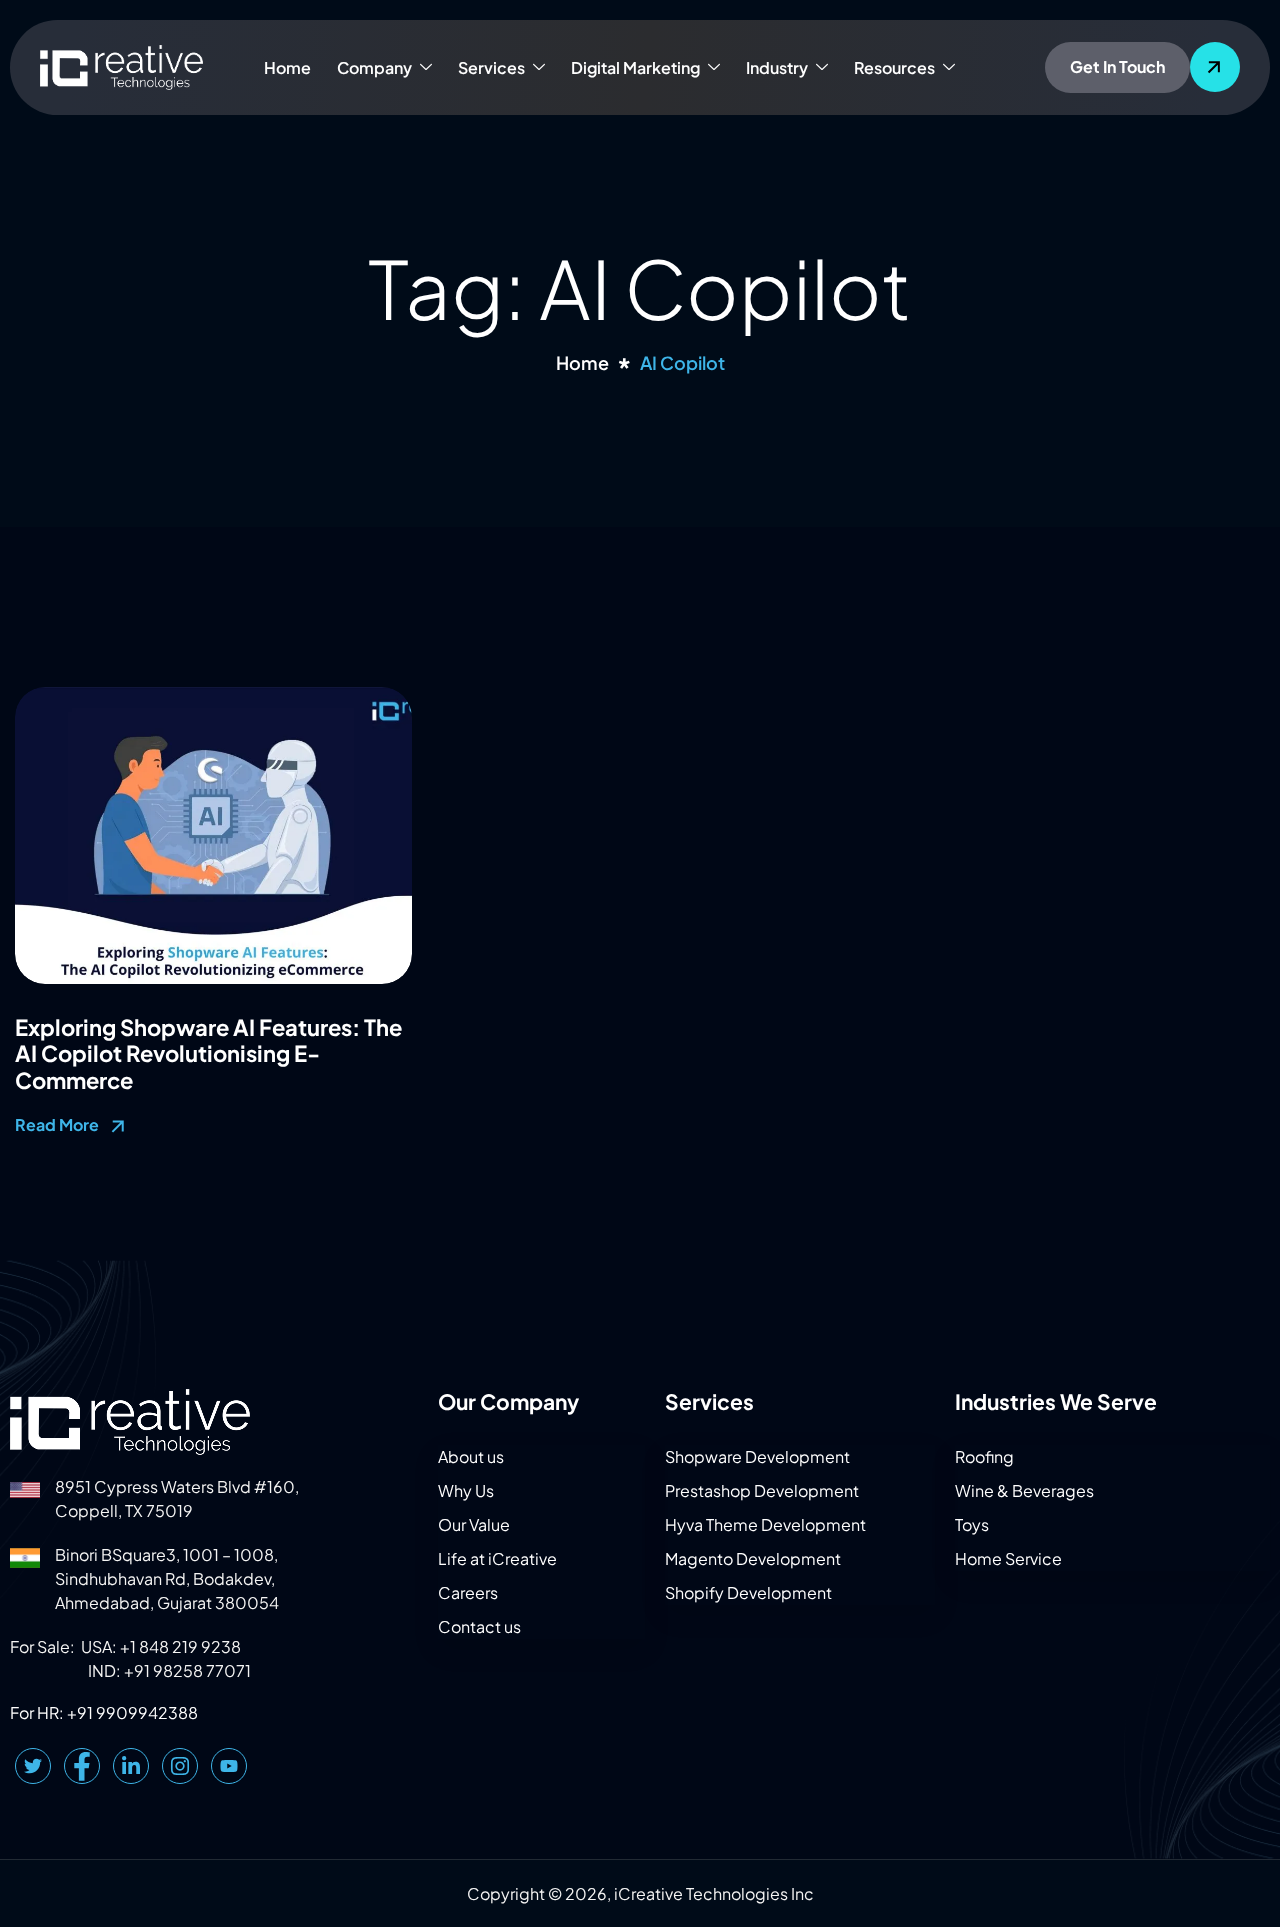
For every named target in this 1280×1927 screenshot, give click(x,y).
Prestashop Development (762, 1490)
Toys (972, 1524)
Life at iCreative (497, 1558)
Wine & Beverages (1024, 1490)
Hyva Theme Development (765, 1524)
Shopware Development (757, 1456)
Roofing (984, 1456)
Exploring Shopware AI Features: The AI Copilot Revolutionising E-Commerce (208, 1053)
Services (491, 67)
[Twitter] (33, 1766)
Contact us (479, 1626)
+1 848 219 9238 (180, 1646)
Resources (894, 67)
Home (287, 67)
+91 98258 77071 (187, 1670)
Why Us (466, 1490)
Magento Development (753, 1558)
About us (471, 1456)
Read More (58, 1124)
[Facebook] (82, 1766)
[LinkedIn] (131, 1766)
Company (374, 67)
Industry (777, 67)
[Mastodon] (229, 1766)
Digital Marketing (635, 67)
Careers (468, 1592)
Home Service (1008, 1558)
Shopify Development (748, 1592)
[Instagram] (180, 1766)
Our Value (474, 1524)
